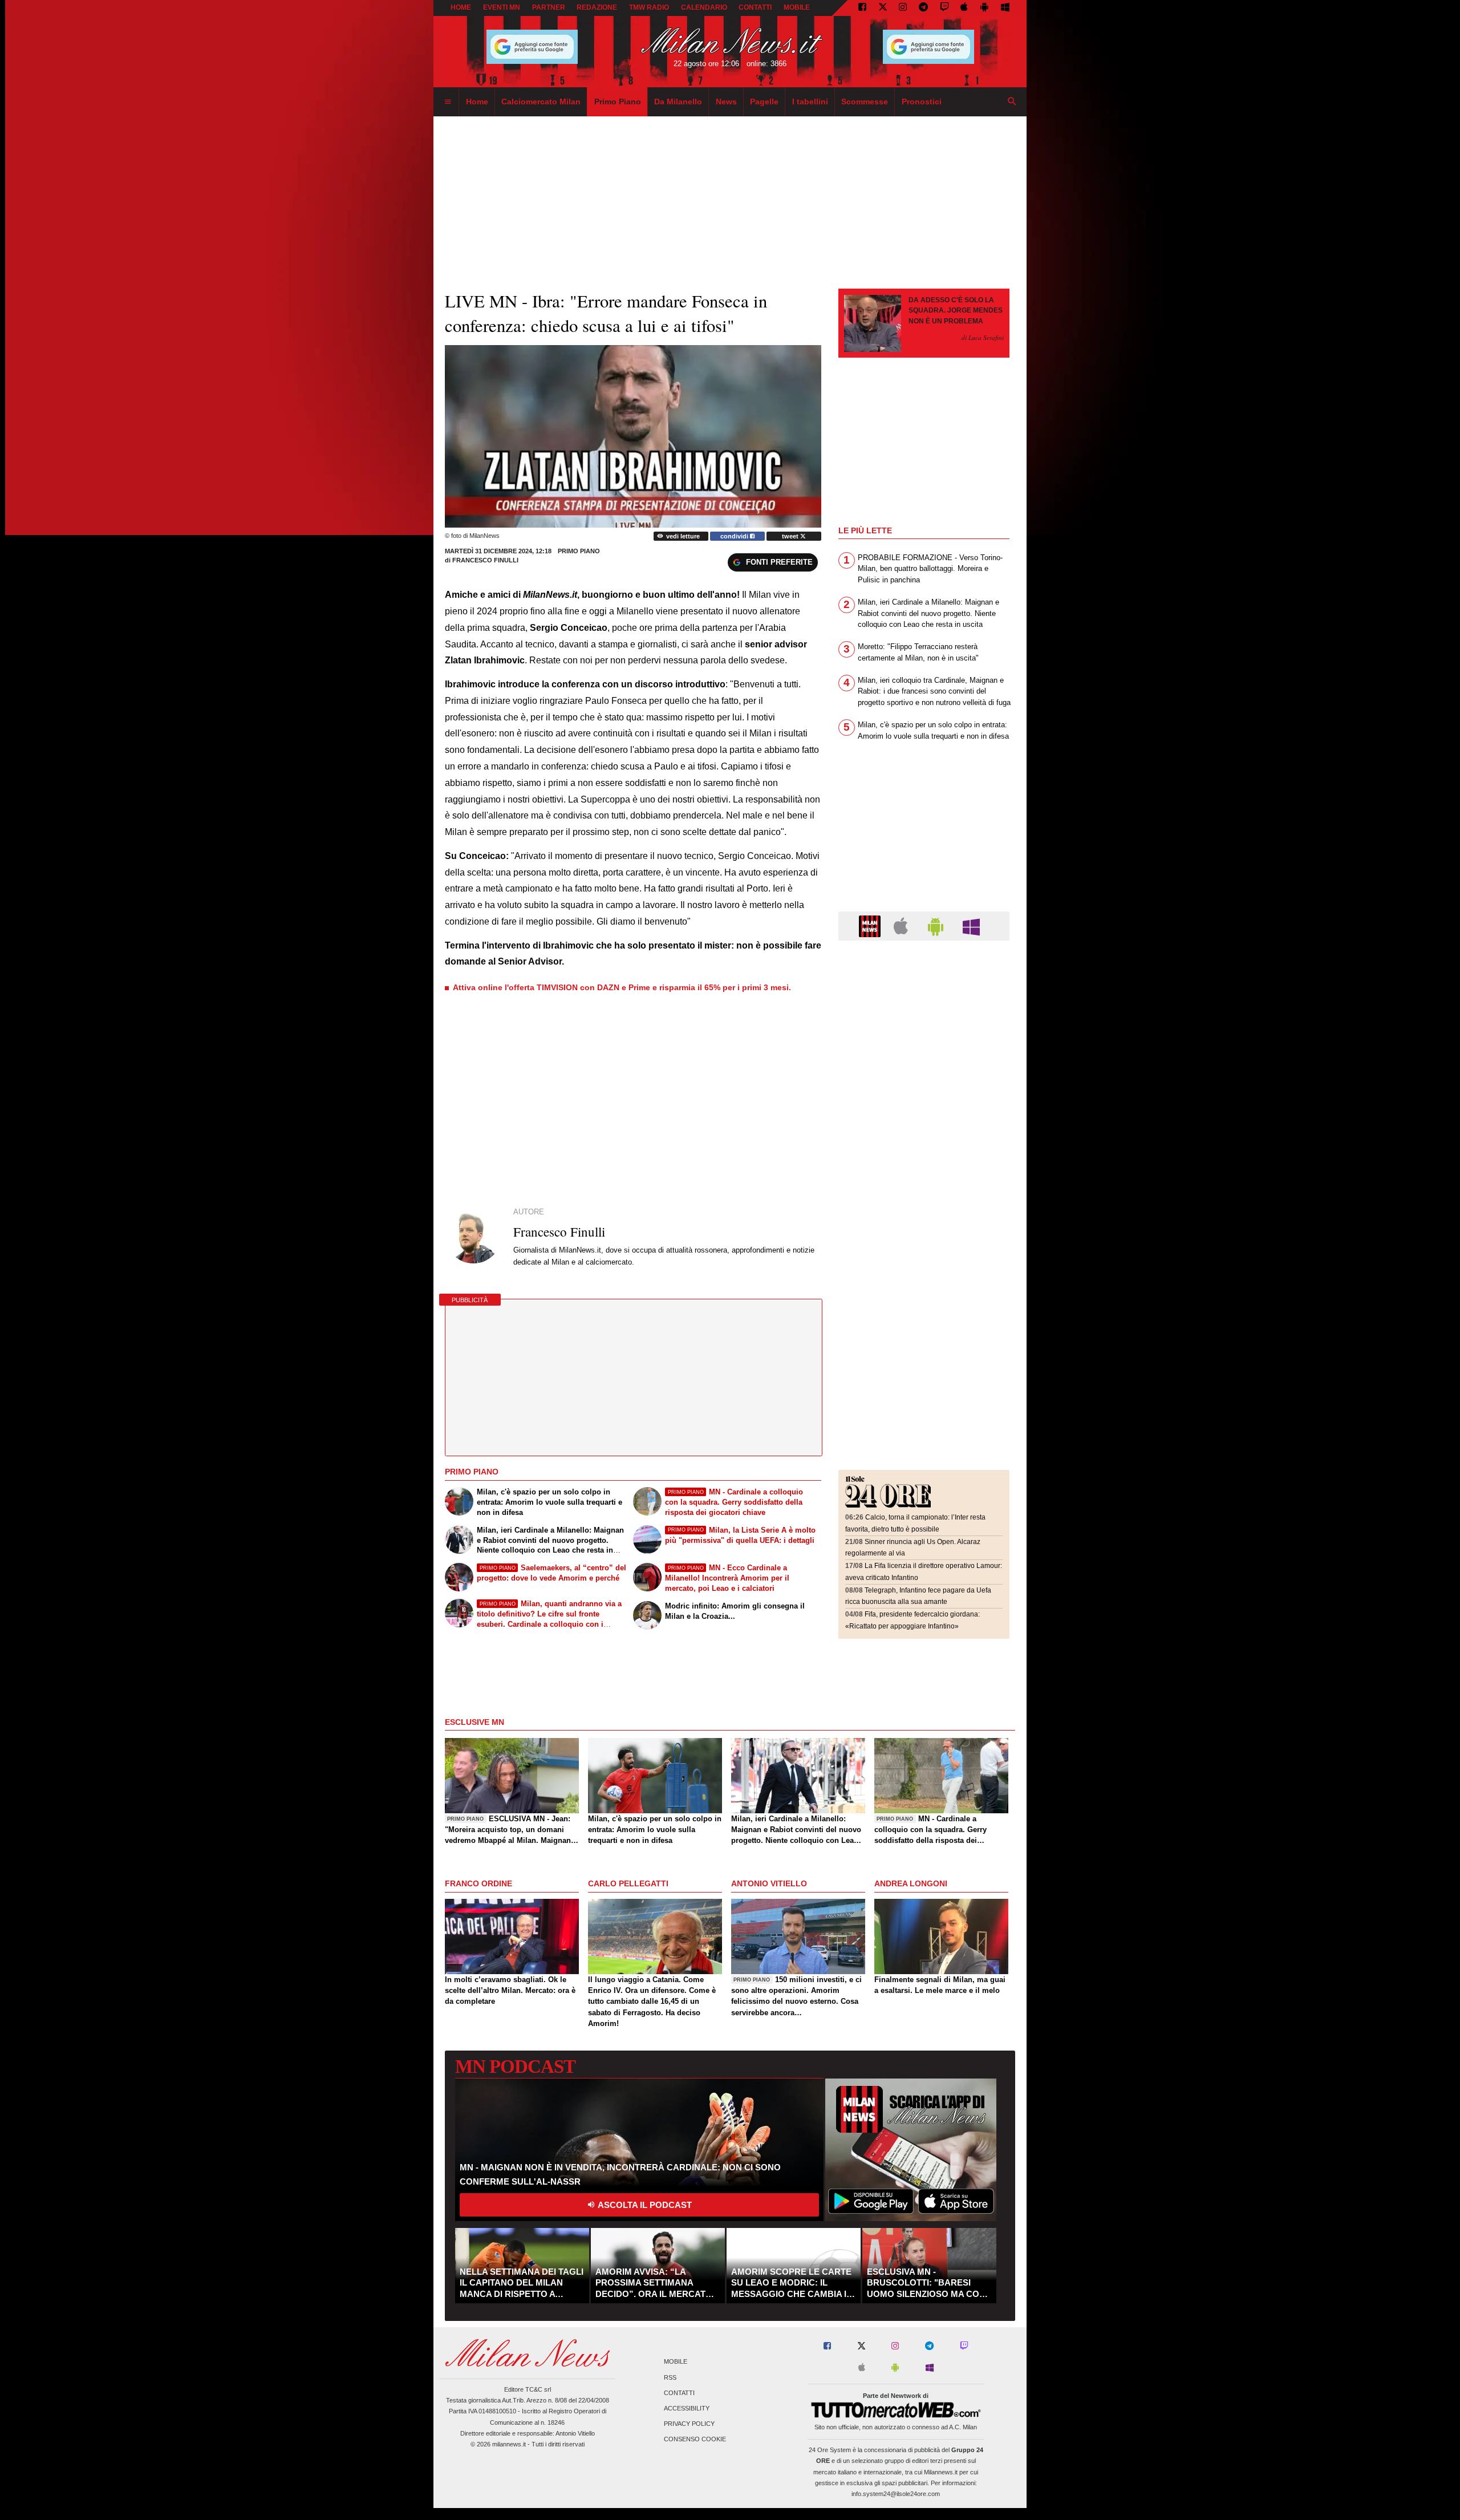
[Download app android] (984, 8)
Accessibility (687, 2409)
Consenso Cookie (695, 2440)
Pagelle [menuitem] (764, 102)
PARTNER (549, 7)
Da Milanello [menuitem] (678, 102)
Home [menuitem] (477, 102)
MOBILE (797, 7)
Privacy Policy (689, 2424)
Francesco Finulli (485, 560)
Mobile (676, 2362)
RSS (670, 2377)
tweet (791, 536)
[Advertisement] (924, 1019)
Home (461, 7)
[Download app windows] (1005, 8)
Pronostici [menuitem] (922, 102)
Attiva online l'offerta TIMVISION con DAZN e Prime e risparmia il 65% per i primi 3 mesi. (622, 987)
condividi (735, 536)
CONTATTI (755, 7)
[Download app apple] (965, 8)
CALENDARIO (704, 7)
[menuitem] (448, 102)
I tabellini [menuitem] (810, 102)
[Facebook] (862, 8)
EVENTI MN (502, 7)
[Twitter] (883, 8)
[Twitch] (944, 8)
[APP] (871, 925)
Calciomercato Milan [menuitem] (541, 102)
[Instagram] (903, 8)
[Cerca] (1012, 102)
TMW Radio (649, 7)
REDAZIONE (597, 7)
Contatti (679, 2393)
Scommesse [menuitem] (865, 102)
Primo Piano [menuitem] (618, 102)
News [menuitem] (726, 102)
